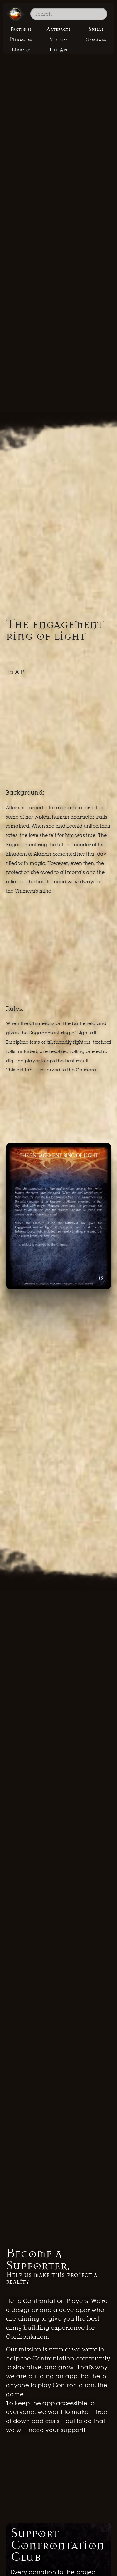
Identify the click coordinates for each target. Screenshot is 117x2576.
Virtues (58, 39)
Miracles (21, 39)
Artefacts (58, 29)
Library (21, 50)
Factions (21, 29)
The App (58, 50)
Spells (96, 29)
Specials (96, 39)
